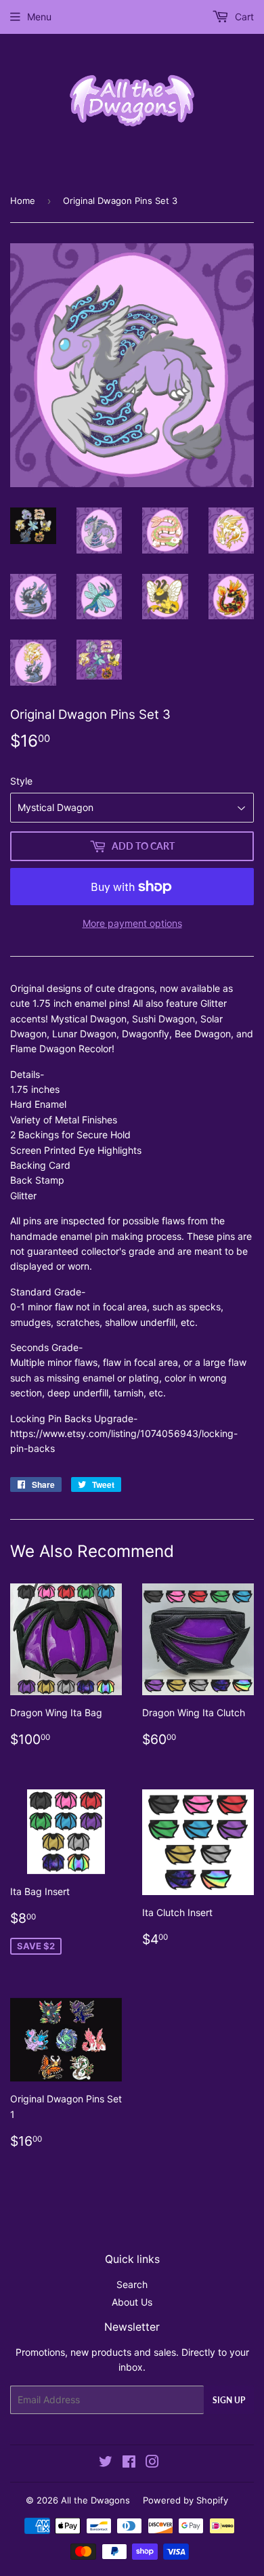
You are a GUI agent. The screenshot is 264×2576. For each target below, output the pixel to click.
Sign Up (229, 2400)
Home (23, 201)
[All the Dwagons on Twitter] (106, 2463)
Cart (243, 17)
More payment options (132, 923)
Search (132, 2284)
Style (21, 781)
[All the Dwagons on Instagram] (152, 2463)
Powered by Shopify (185, 2500)
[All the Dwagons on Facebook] (129, 2463)
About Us (132, 2302)
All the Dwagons (95, 2500)
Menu (39, 17)
